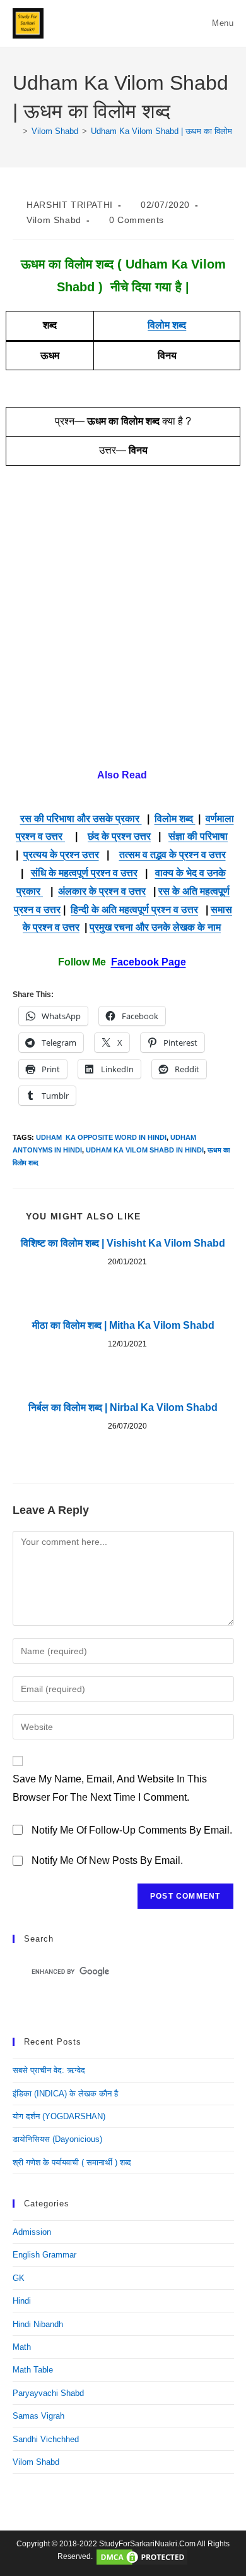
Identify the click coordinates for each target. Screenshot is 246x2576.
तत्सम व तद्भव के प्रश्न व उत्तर (173, 855)
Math (22, 2347)
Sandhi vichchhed (46, 2439)
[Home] (16, 131)
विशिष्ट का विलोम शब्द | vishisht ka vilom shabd (123, 1243)
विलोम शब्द (167, 325)
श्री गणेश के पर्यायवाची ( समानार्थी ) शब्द (72, 2162)
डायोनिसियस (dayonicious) (57, 2139)
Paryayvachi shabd (48, 2393)
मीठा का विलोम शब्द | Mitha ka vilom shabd (123, 1325)
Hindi (22, 2301)
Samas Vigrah (38, 2416)
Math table (33, 2370)
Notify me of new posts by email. (107, 1860)
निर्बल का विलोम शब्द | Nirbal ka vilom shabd (123, 1407)
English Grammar (44, 2255)
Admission (32, 2232)
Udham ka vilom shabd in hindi (145, 1150)
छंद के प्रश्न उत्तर (119, 836)
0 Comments (137, 220)
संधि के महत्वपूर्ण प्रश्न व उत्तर (84, 873)
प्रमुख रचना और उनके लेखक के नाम (155, 927)
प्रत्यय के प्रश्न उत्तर (61, 855)
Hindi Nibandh (38, 2324)
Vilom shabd (54, 220)
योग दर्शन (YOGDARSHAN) (59, 2116)
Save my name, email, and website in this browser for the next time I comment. (110, 1788)
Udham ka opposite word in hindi (101, 1137)
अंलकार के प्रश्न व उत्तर (102, 891)
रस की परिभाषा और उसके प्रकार (81, 819)
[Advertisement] (123, 626)
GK (19, 2278)
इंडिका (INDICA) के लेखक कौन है (65, 2094)
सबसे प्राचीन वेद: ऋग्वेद (49, 2070)
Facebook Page (149, 962)
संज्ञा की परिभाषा (198, 836)
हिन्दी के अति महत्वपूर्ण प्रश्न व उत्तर (134, 910)
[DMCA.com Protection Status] (142, 2557)
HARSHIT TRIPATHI (70, 205)
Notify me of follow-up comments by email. (132, 1830)
